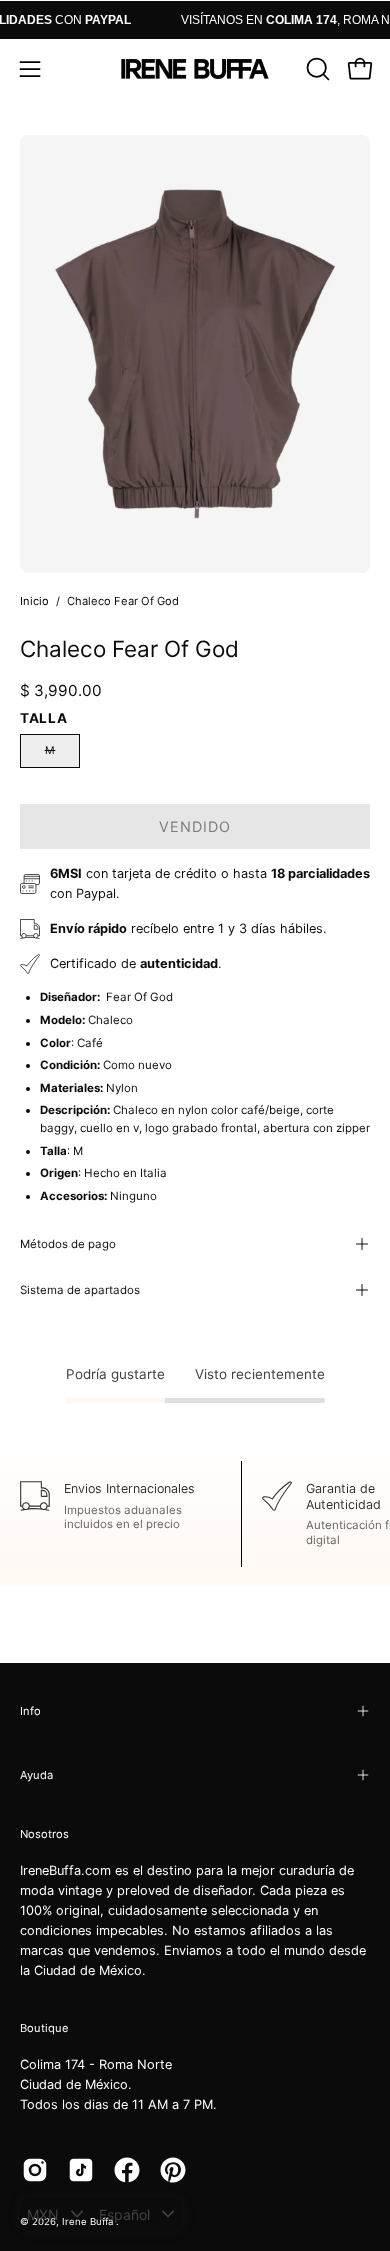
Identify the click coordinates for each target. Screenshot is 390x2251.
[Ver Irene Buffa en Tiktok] (81, 2170)
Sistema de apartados (80, 1290)
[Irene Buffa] (195, 69)
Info (30, 1711)
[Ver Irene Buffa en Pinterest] (173, 2170)
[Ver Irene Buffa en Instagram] (35, 2170)
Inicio (34, 601)
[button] (316, 69)
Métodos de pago (68, 1244)
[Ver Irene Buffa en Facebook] (127, 2170)
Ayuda (36, 1775)
